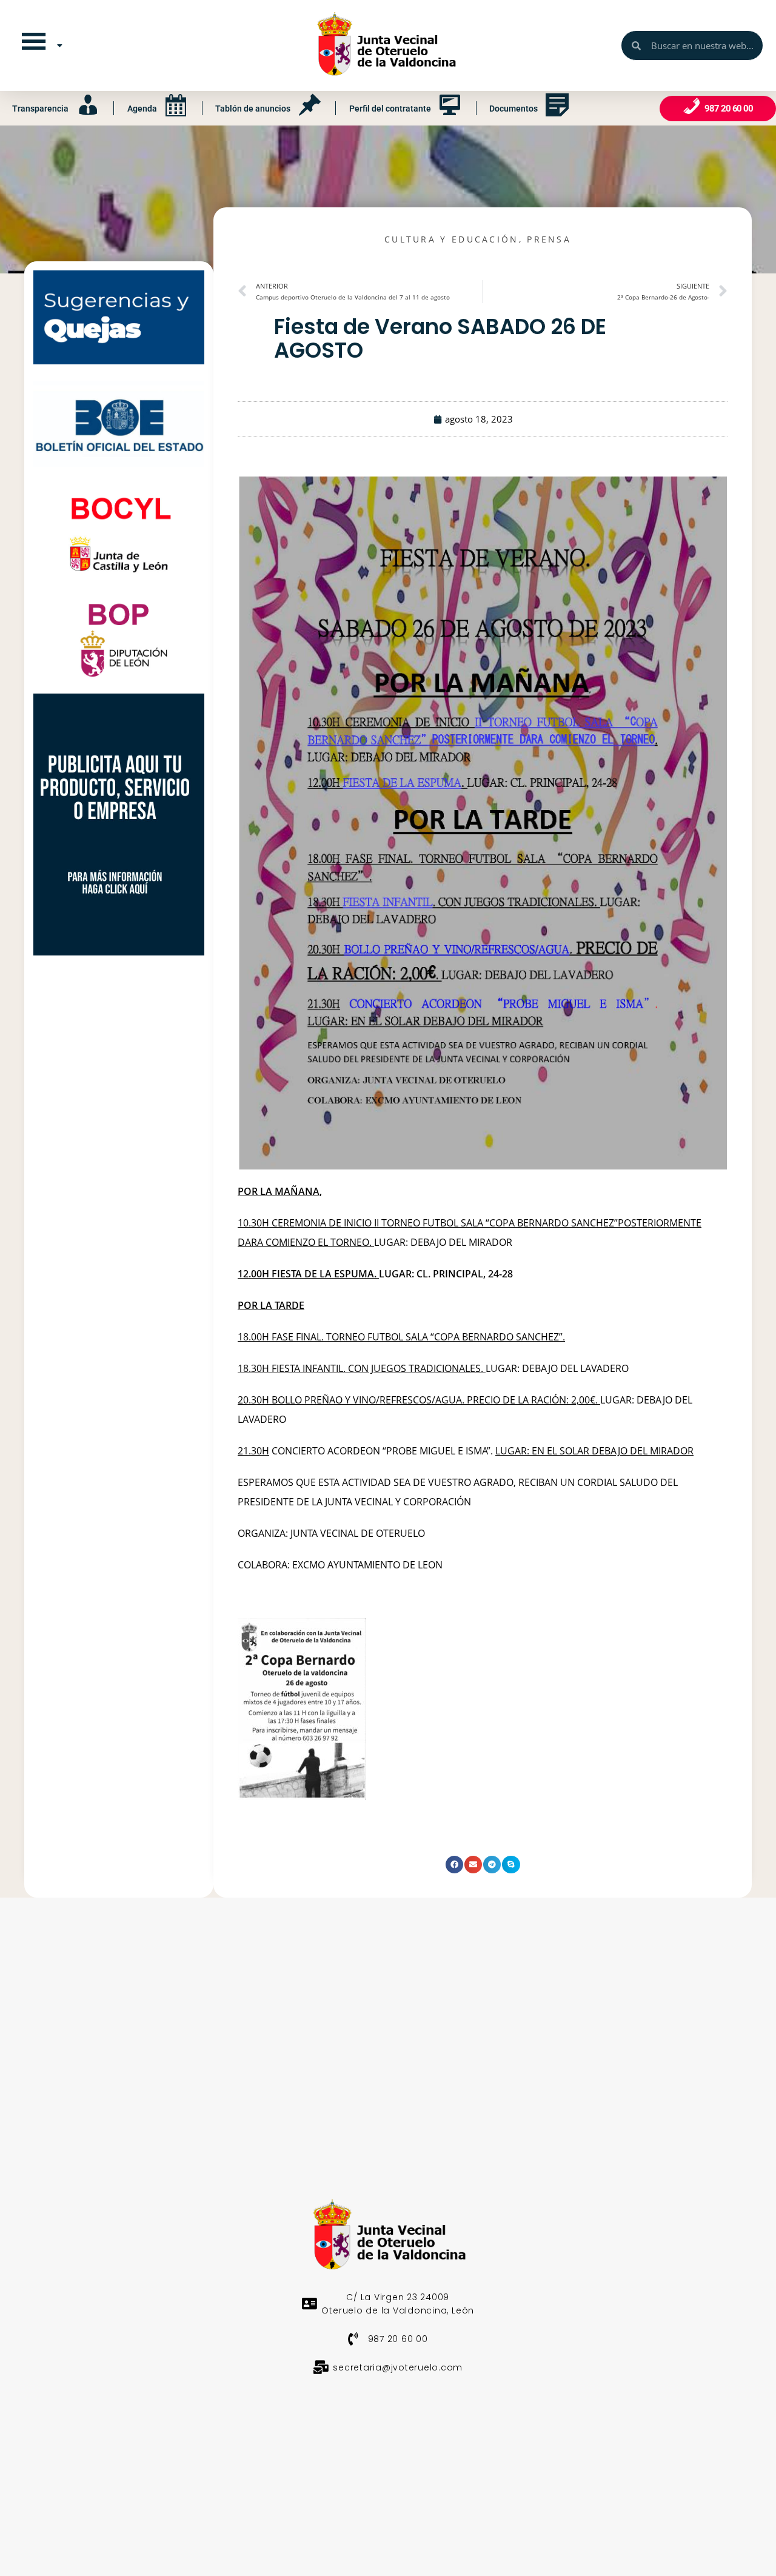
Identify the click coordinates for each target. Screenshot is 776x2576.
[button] (454, 1865)
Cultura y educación (452, 239)
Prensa (549, 239)
